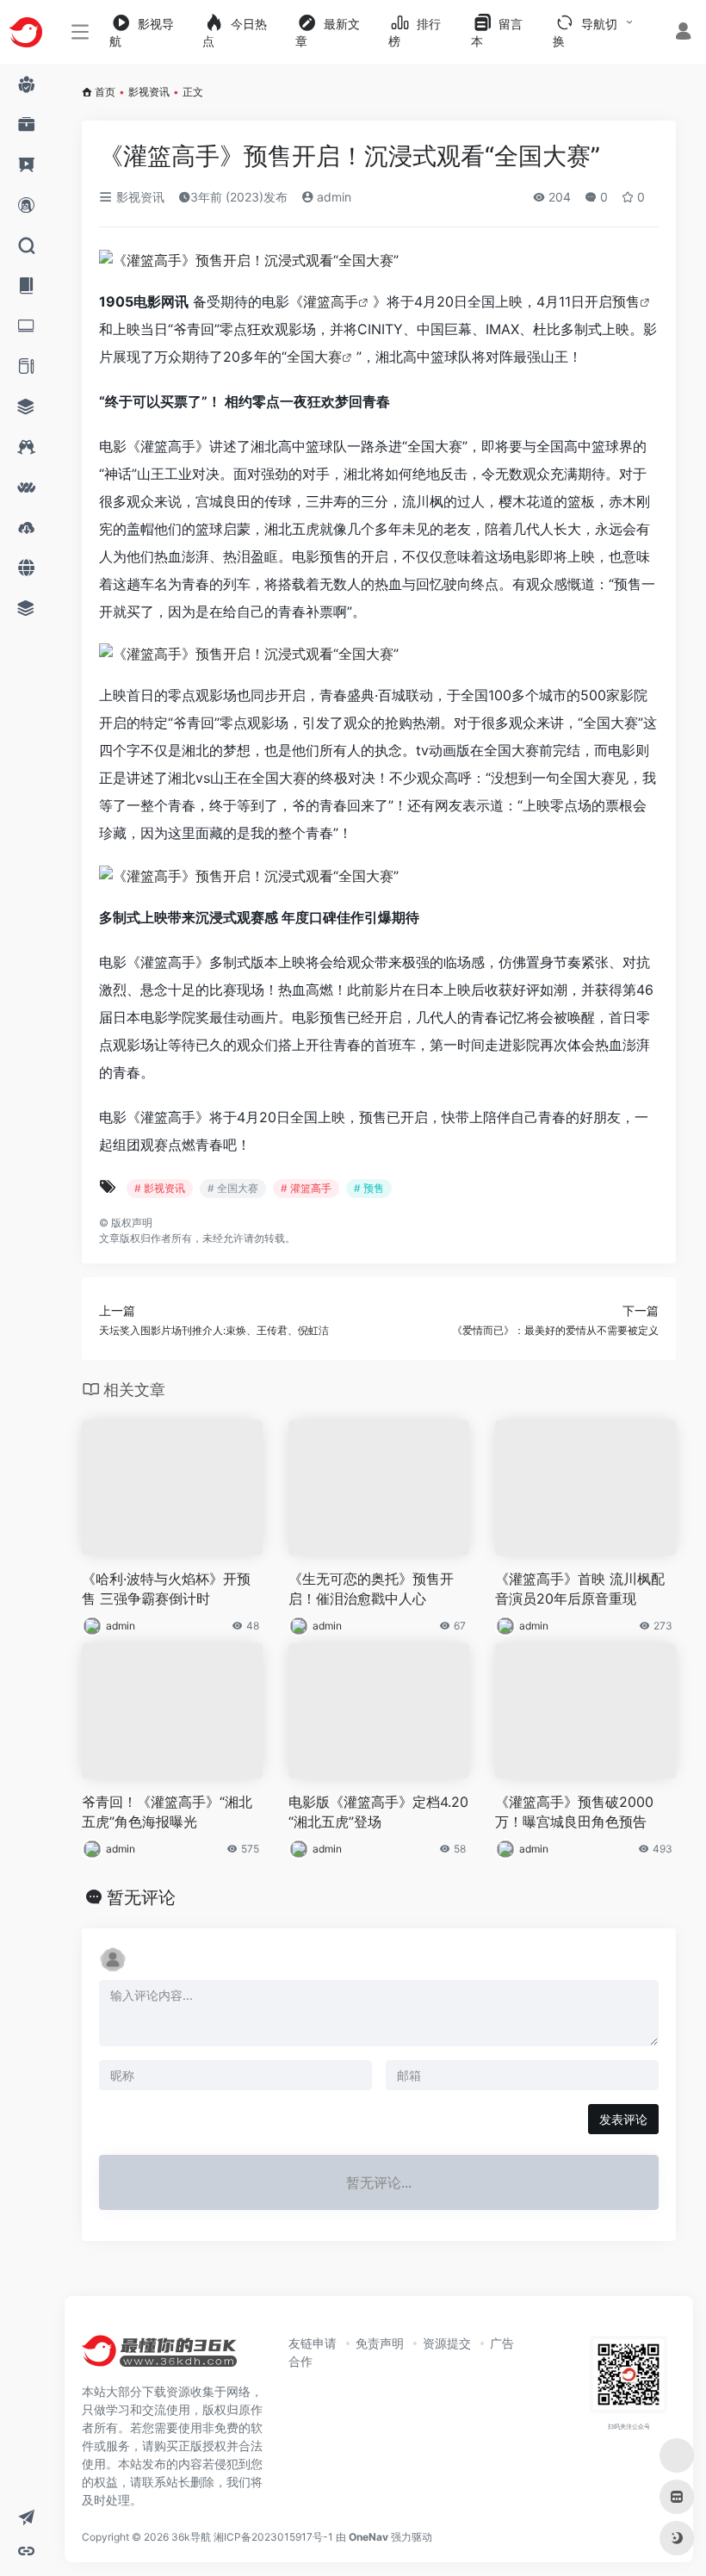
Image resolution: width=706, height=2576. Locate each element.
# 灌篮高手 (306, 1188)
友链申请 (313, 2343)
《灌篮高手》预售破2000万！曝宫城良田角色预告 (574, 1812)
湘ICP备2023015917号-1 (273, 2537)
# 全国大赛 (233, 1188)
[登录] (683, 33)
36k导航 (191, 2537)
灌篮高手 (331, 301)
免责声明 (380, 2343)
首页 (105, 92)
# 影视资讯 (160, 1188)
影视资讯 (149, 92)
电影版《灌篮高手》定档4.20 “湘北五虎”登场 (378, 1812)
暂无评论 (141, 1897)
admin (332, 197)
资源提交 (447, 2343)
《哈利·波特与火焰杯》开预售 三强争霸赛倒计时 (166, 1589)
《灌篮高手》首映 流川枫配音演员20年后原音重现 (580, 1589)
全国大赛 (314, 357)
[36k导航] (159, 2356)
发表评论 (623, 2119)
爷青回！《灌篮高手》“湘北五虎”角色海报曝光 (167, 1812)
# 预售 (369, 1188)
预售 (626, 301)
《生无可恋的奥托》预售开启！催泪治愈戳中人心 (371, 1589)
